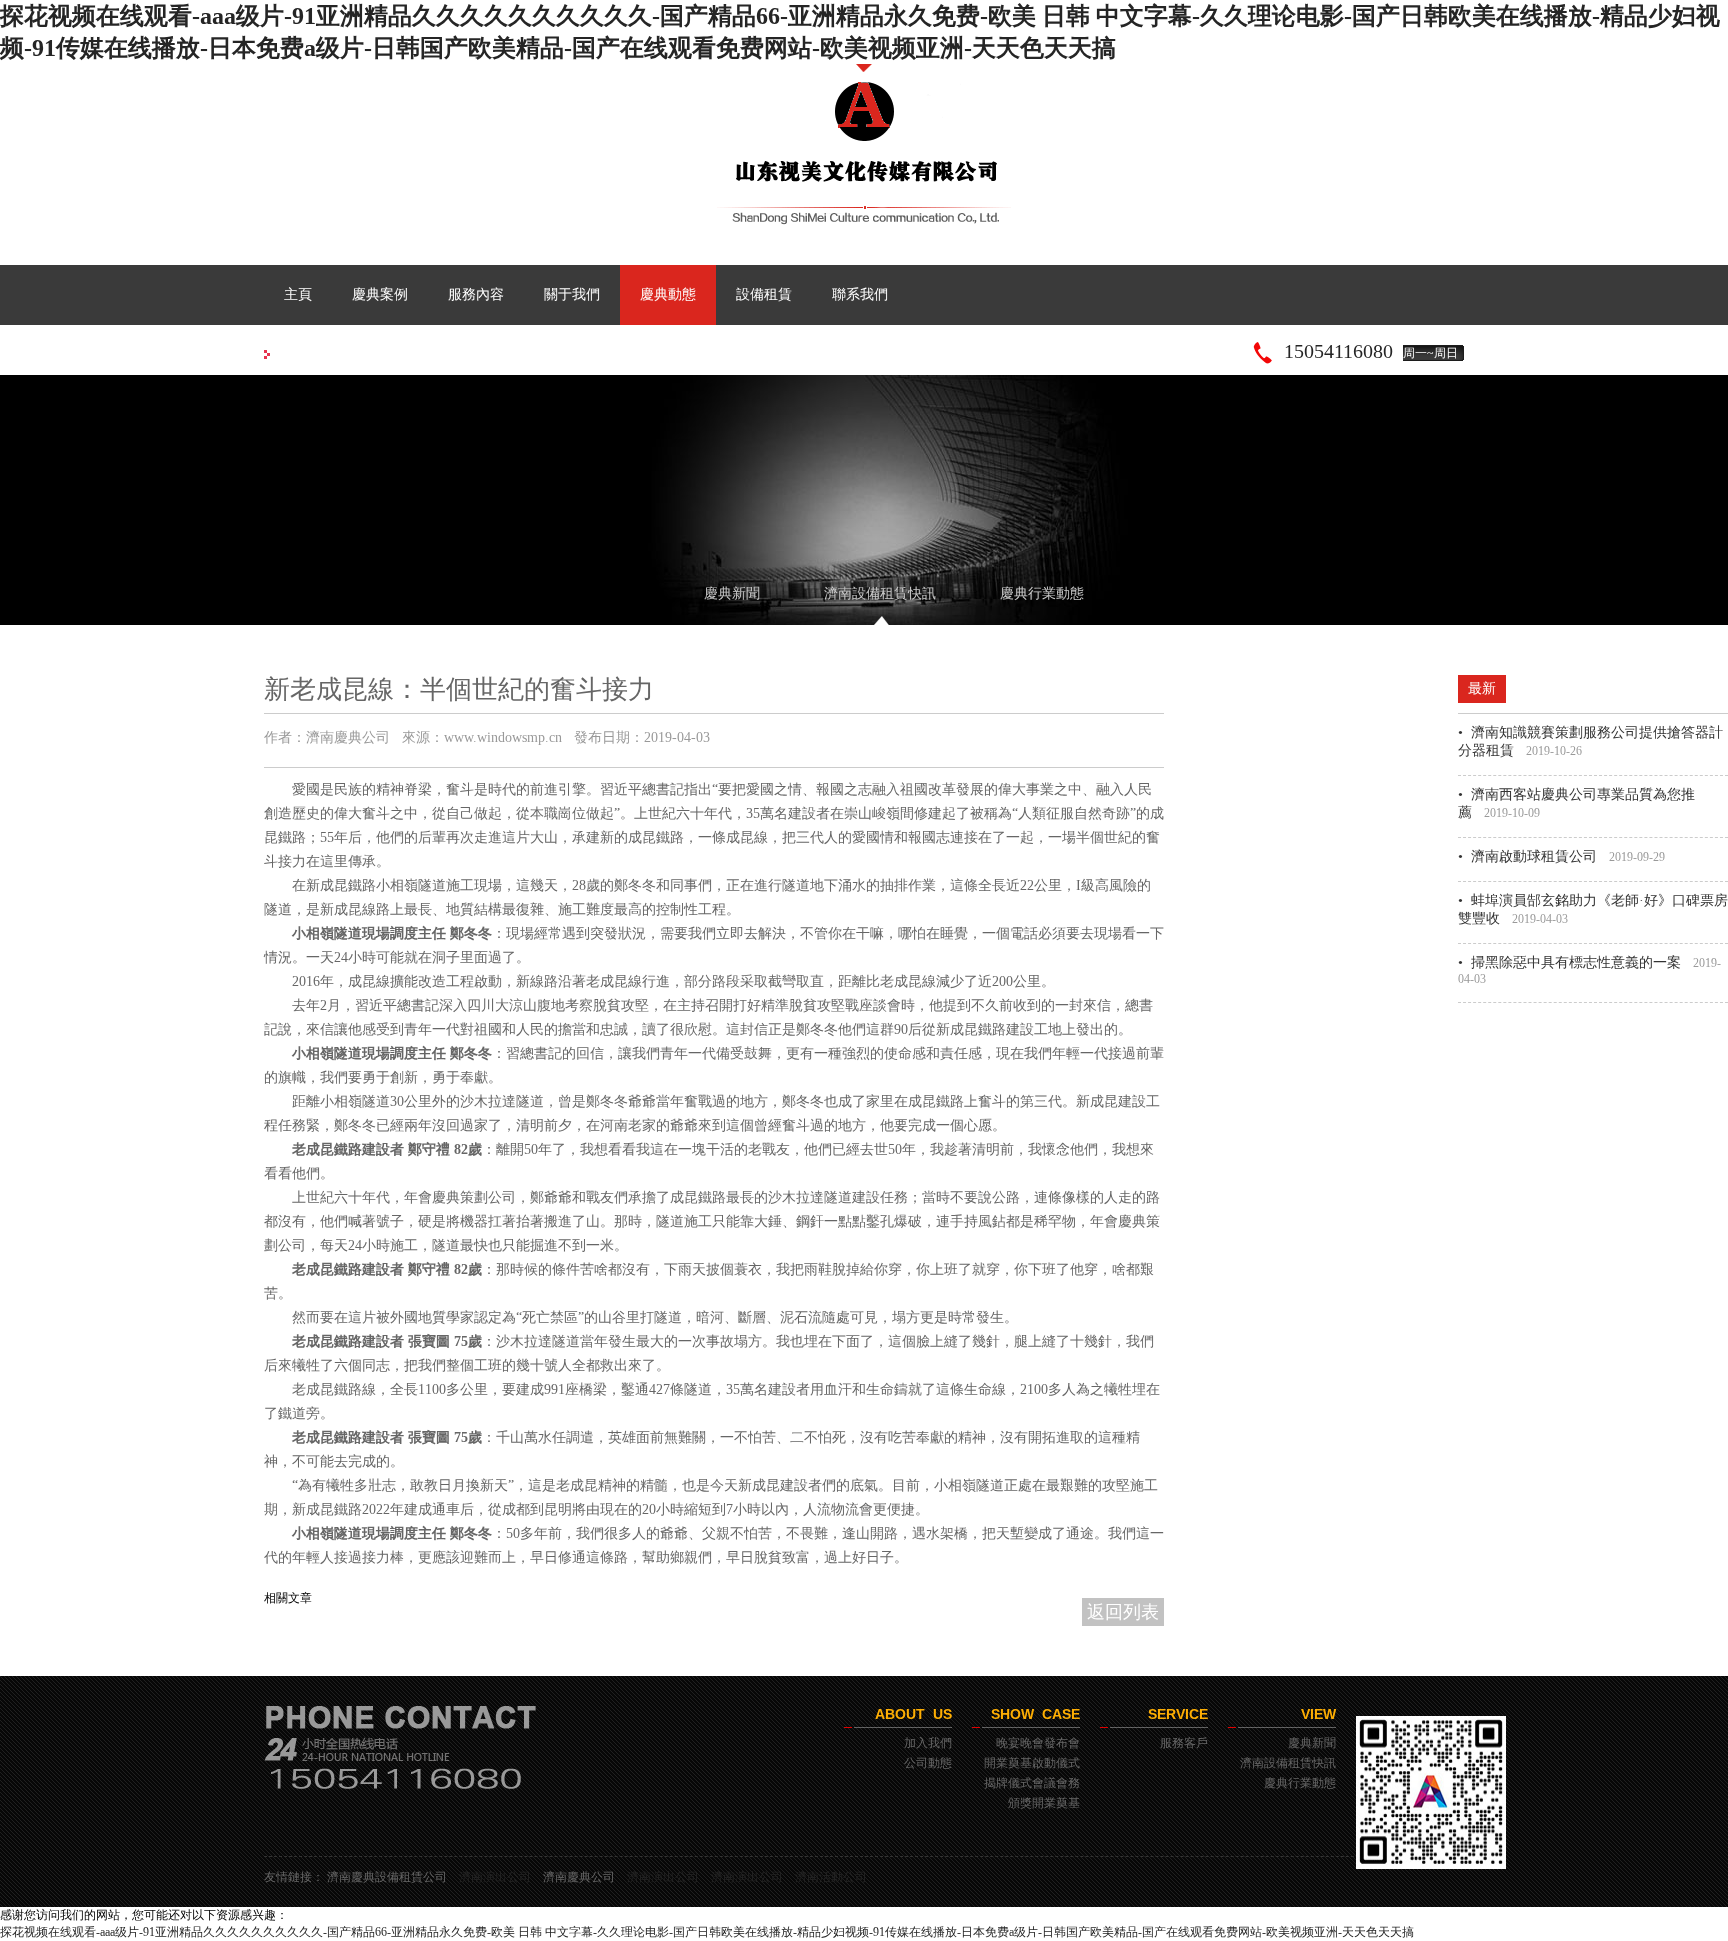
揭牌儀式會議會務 (1032, 1783)
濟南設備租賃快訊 (880, 593)
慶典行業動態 (1042, 593)
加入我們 (928, 1743)
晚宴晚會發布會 (1038, 1743)
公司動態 (928, 1763)
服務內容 (476, 294)
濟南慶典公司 (579, 1877)
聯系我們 (860, 294)
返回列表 (1123, 1612)
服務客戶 (1184, 1743)
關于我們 (572, 294)
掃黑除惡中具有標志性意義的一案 (1576, 962)
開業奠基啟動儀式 (1032, 1763)
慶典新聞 (732, 593)
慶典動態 (668, 294)
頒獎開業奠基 (1044, 1803)
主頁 (298, 294)
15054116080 (1338, 351)
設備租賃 (764, 294)
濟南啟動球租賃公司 (1534, 856)
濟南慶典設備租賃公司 (387, 1877)
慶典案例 (380, 294)
